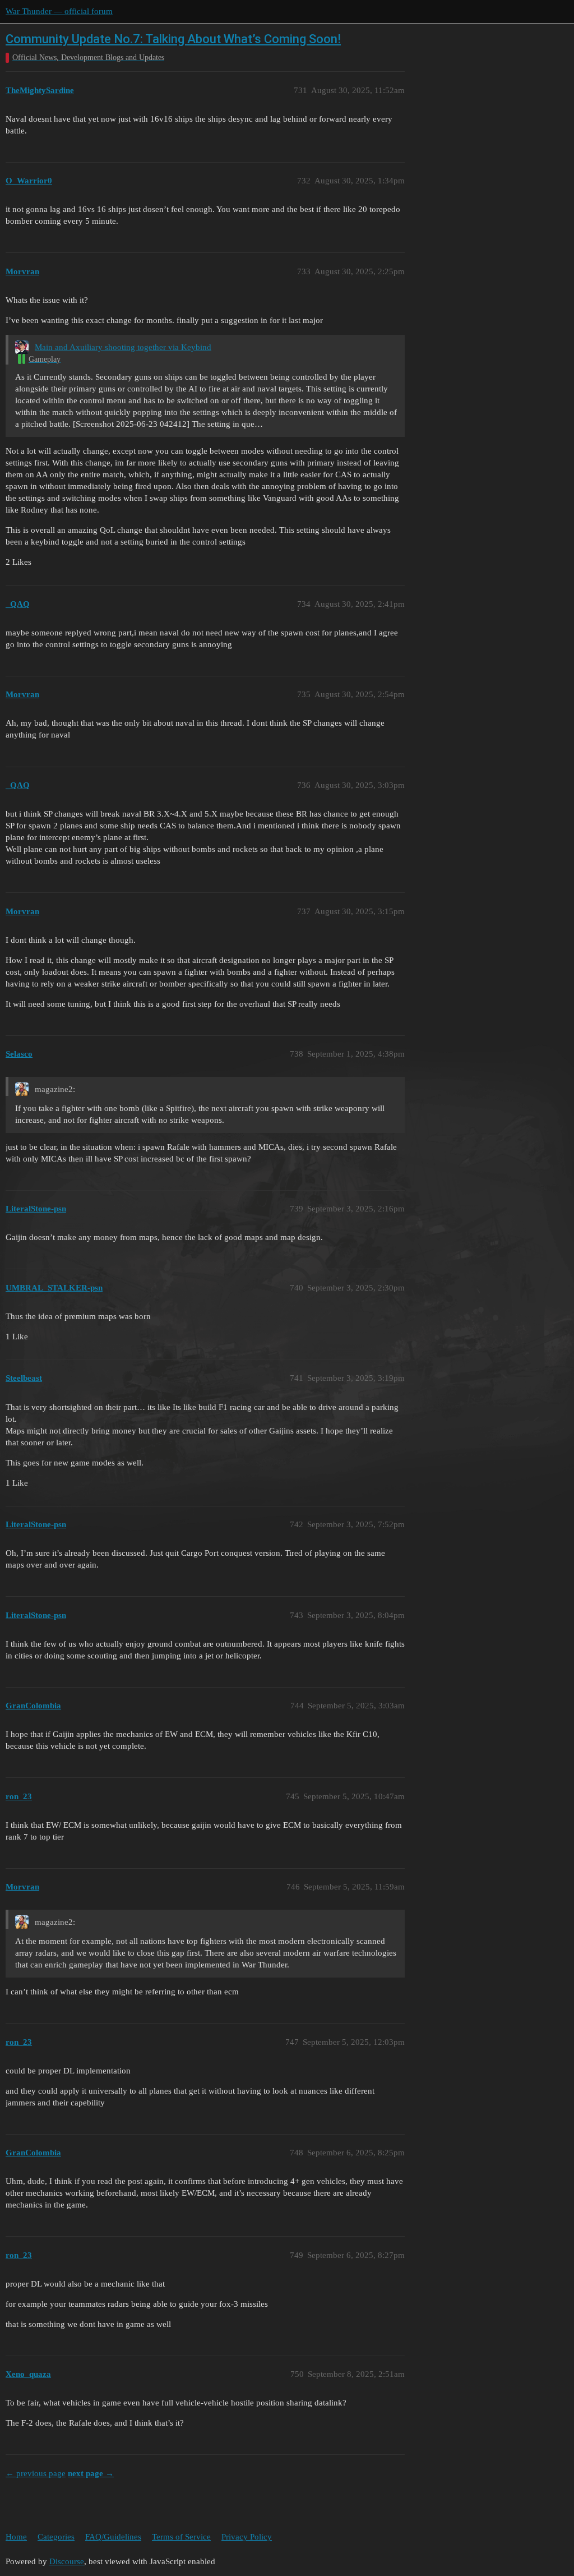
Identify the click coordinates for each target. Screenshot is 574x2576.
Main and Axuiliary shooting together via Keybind (123, 347)
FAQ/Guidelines (113, 2537)
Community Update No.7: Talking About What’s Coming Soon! (173, 39)
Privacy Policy (247, 2537)
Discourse (67, 2561)
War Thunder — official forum (59, 11)
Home (16, 2537)
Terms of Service (181, 2537)
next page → (91, 2473)
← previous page (36, 2473)
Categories (56, 2537)
